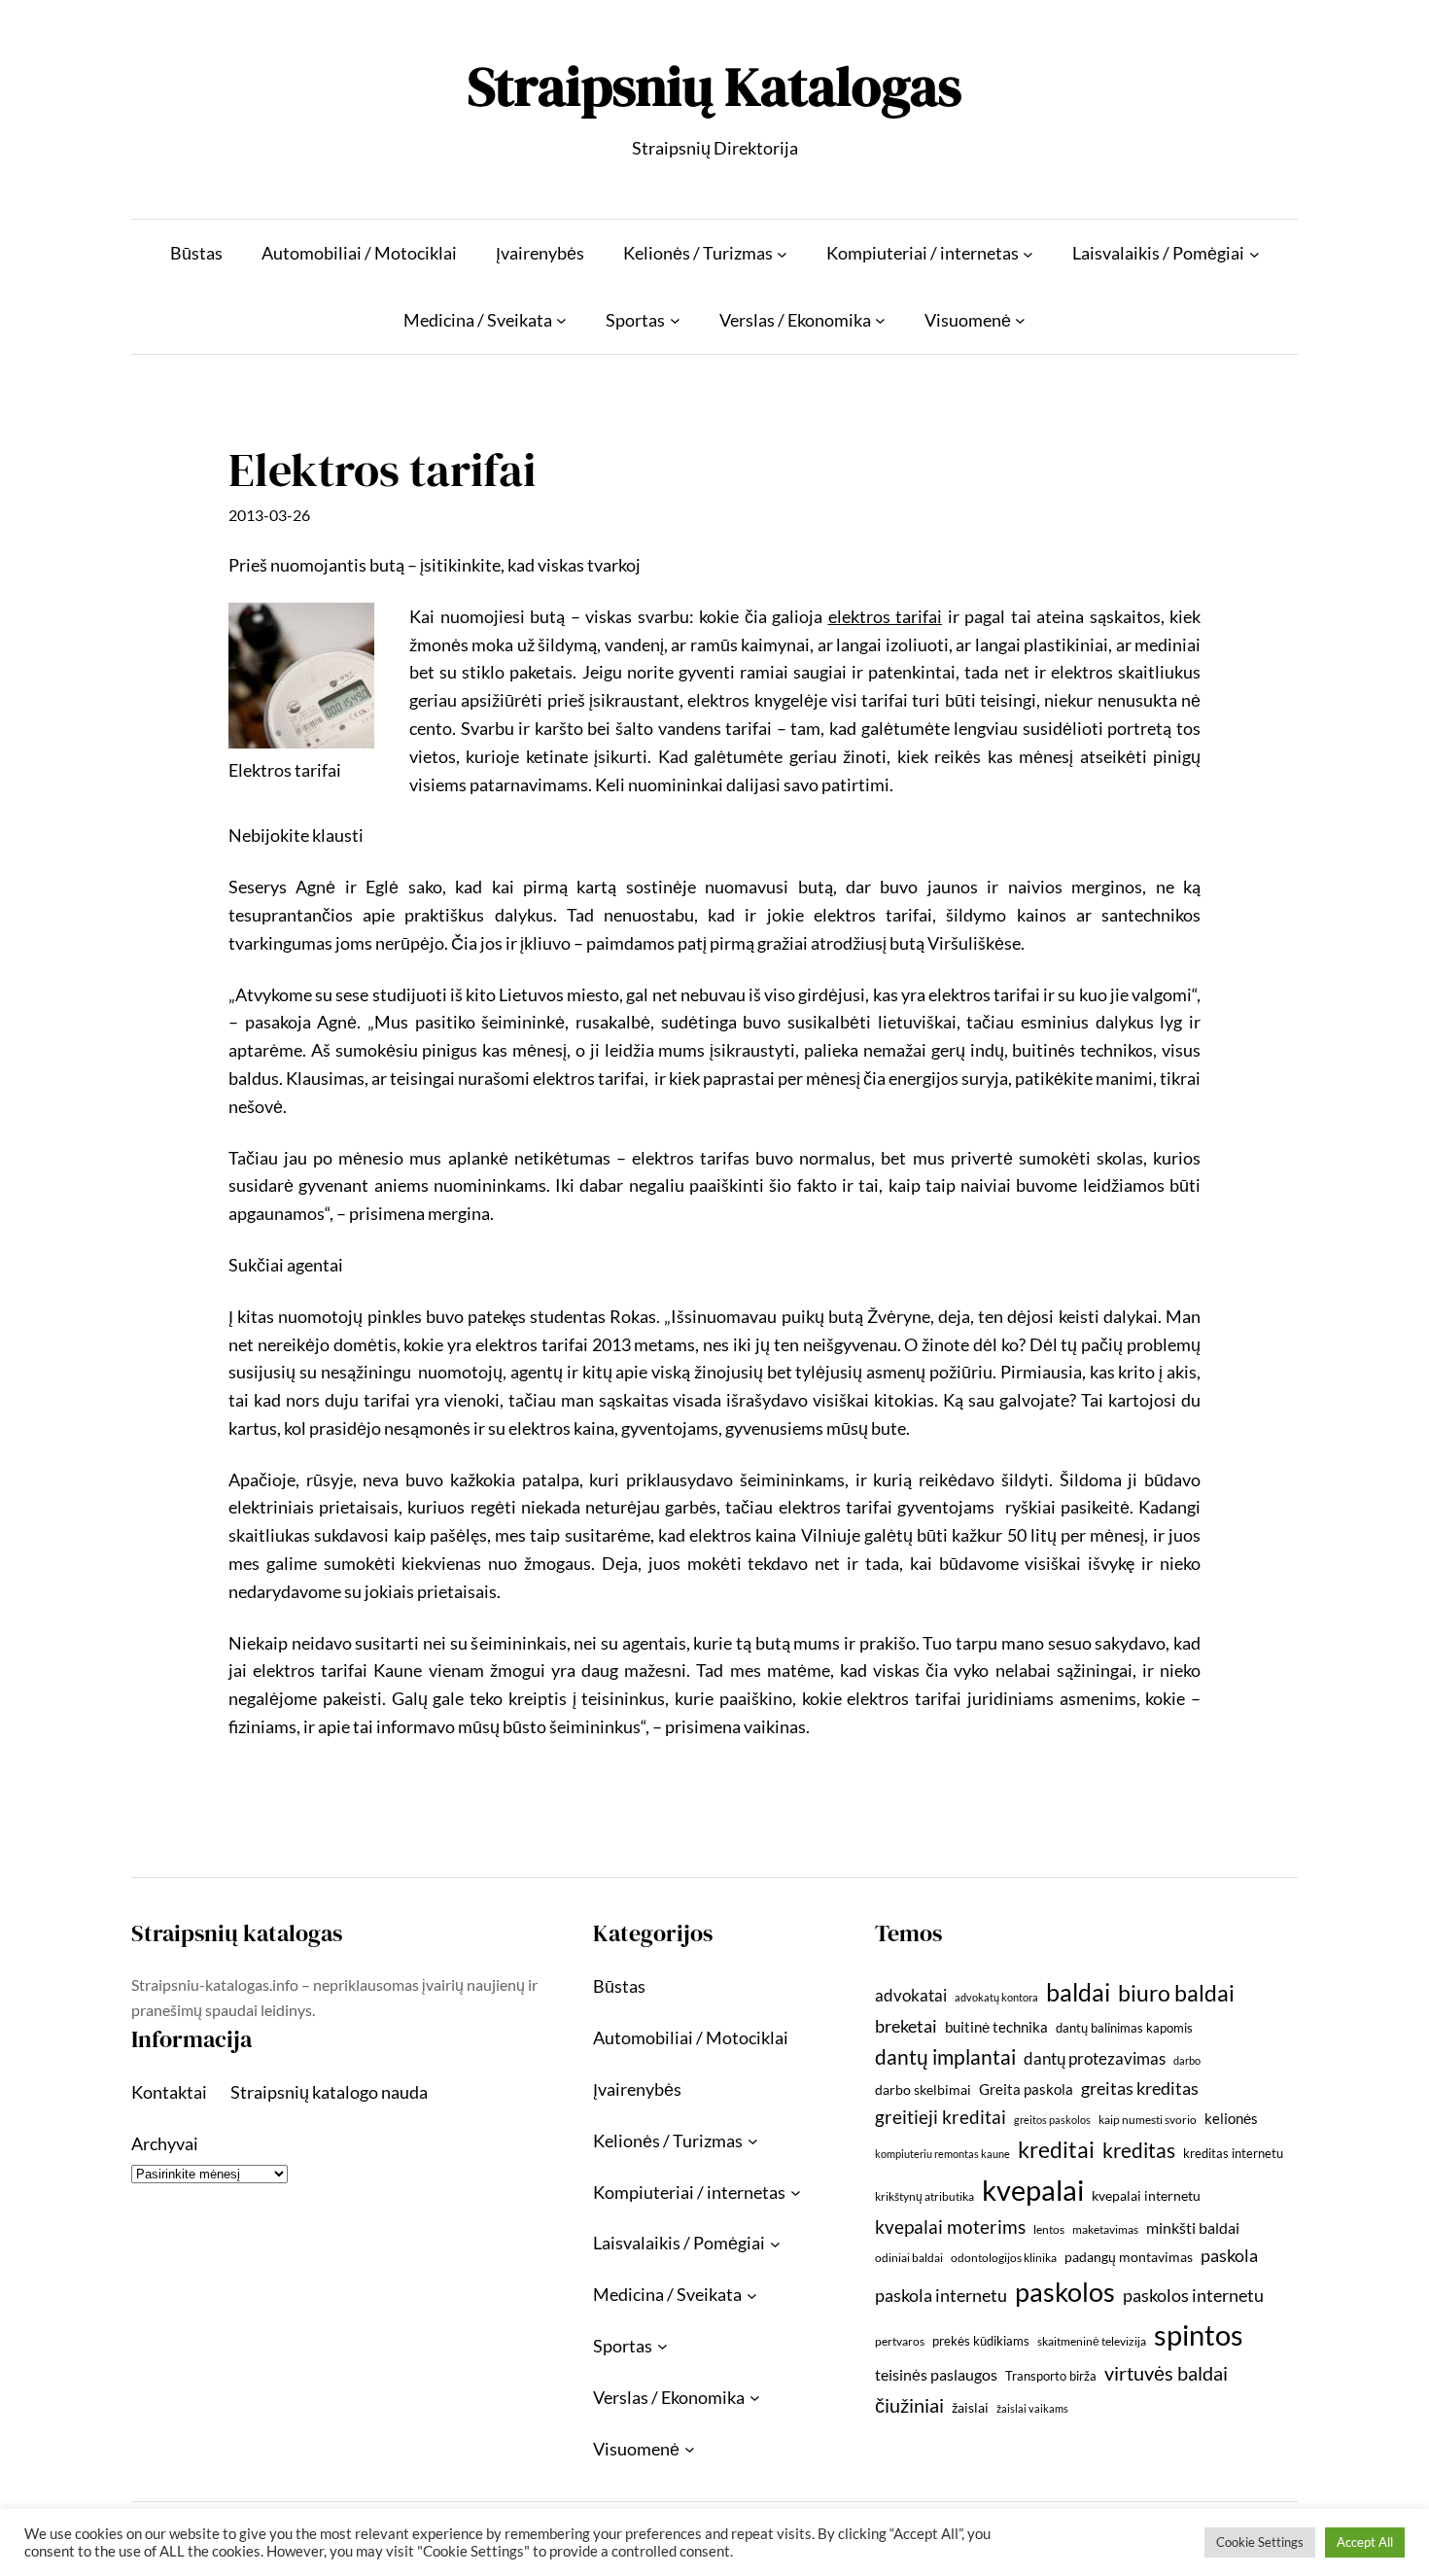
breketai (906, 2026)
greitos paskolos (1052, 2120)
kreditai (1056, 2149)
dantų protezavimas (1095, 2059)
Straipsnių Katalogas (714, 86)
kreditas (1139, 2150)
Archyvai (165, 2143)
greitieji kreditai (941, 2117)
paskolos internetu (1193, 2295)
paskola (1229, 2256)
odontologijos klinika (1004, 2258)
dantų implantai (945, 2057)
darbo (1187, 2060)
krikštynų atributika (924, 2196)
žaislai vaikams (1032, 2408)
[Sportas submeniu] (675, 320)
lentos (1049, 2229)
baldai (1078, 1992)
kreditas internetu (1233, 2153)
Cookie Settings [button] (1260, 2542)
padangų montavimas (1129, 2257)
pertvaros (900, 2341)
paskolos (1065, 2292)
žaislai (970, 2407)
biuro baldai (1176, 1993)
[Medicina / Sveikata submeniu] (561, 320)
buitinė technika (996, 2027)
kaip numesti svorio (1148, 2120)
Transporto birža (1051, 2376)
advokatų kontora (996, 1997)
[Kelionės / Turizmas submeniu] (782, 253)
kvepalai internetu (1146, 2195)
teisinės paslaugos (936, 2374)
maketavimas (1105, 2229)
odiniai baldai (909, 2258)
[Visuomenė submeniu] (1020, 320)
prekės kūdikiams (981, 2341)
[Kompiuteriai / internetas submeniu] (1028, 253)
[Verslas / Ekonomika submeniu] (880, 320)
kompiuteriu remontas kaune (942, 2154)
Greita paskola (1026, 2089)
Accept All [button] (1365, 2542)
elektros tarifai (886, 616)
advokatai (911, 1995)
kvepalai (1033, 2190)
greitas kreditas (1140, 2088)
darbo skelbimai (923, 2089)
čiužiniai (909, 2405)
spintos (1199, 2334)
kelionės (1231, 2118)
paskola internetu (941, 2295)
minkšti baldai (1193, 2228)
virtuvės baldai (1166, 2373)
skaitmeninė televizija (1092, 2341)
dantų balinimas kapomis (1124, 2028)
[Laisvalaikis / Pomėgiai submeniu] (1255, 253)
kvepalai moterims (950, 2227)
